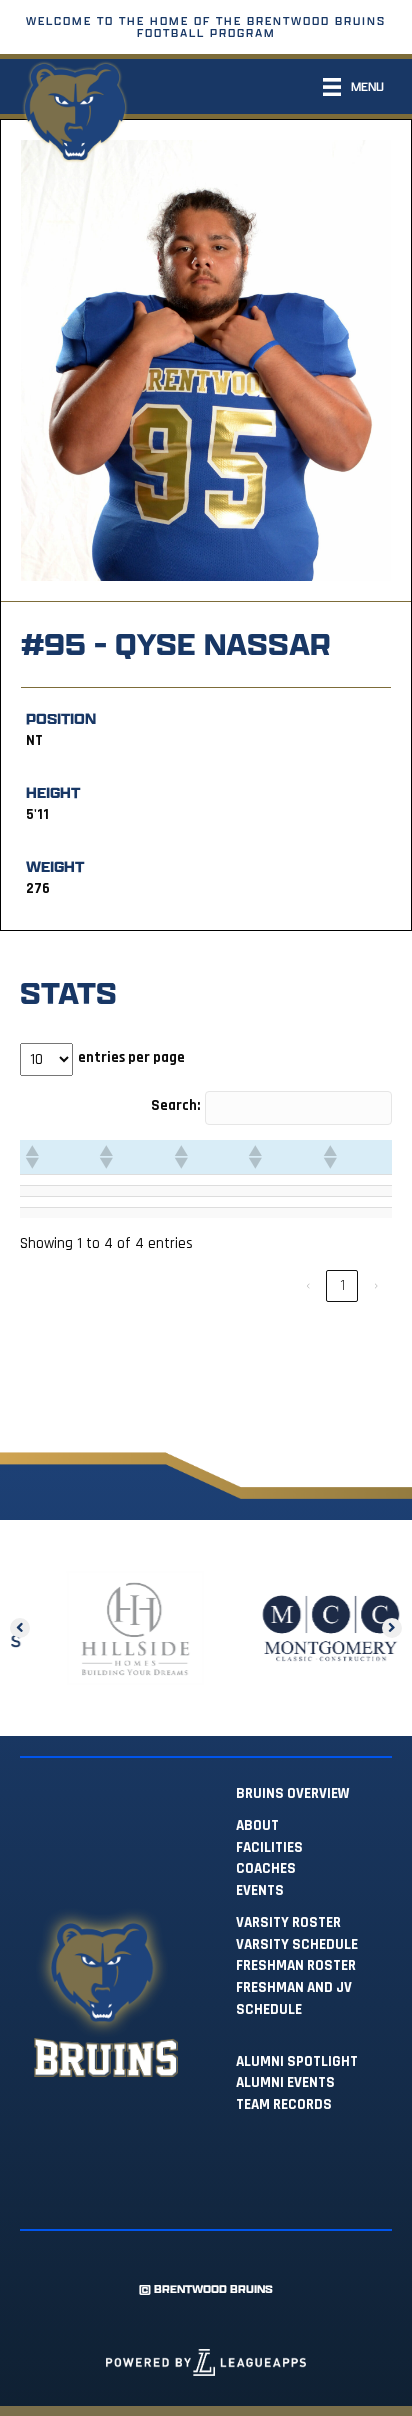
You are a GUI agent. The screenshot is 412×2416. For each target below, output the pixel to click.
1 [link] (342, 1285)
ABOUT (257, 1825)
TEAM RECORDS (284, 2104)
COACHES (266, 1868)
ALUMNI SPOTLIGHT (297, 2061)
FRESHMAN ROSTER (296, 1965)
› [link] (376, 1285)
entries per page (131, 1057)
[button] (31, 1157)
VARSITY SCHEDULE (297, 1944)
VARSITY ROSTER (288, 1922)
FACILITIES (269, 1847)
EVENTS (260, 1890)
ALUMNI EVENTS (285, 2082)
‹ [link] (308, 1285)
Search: (175, 1105)
